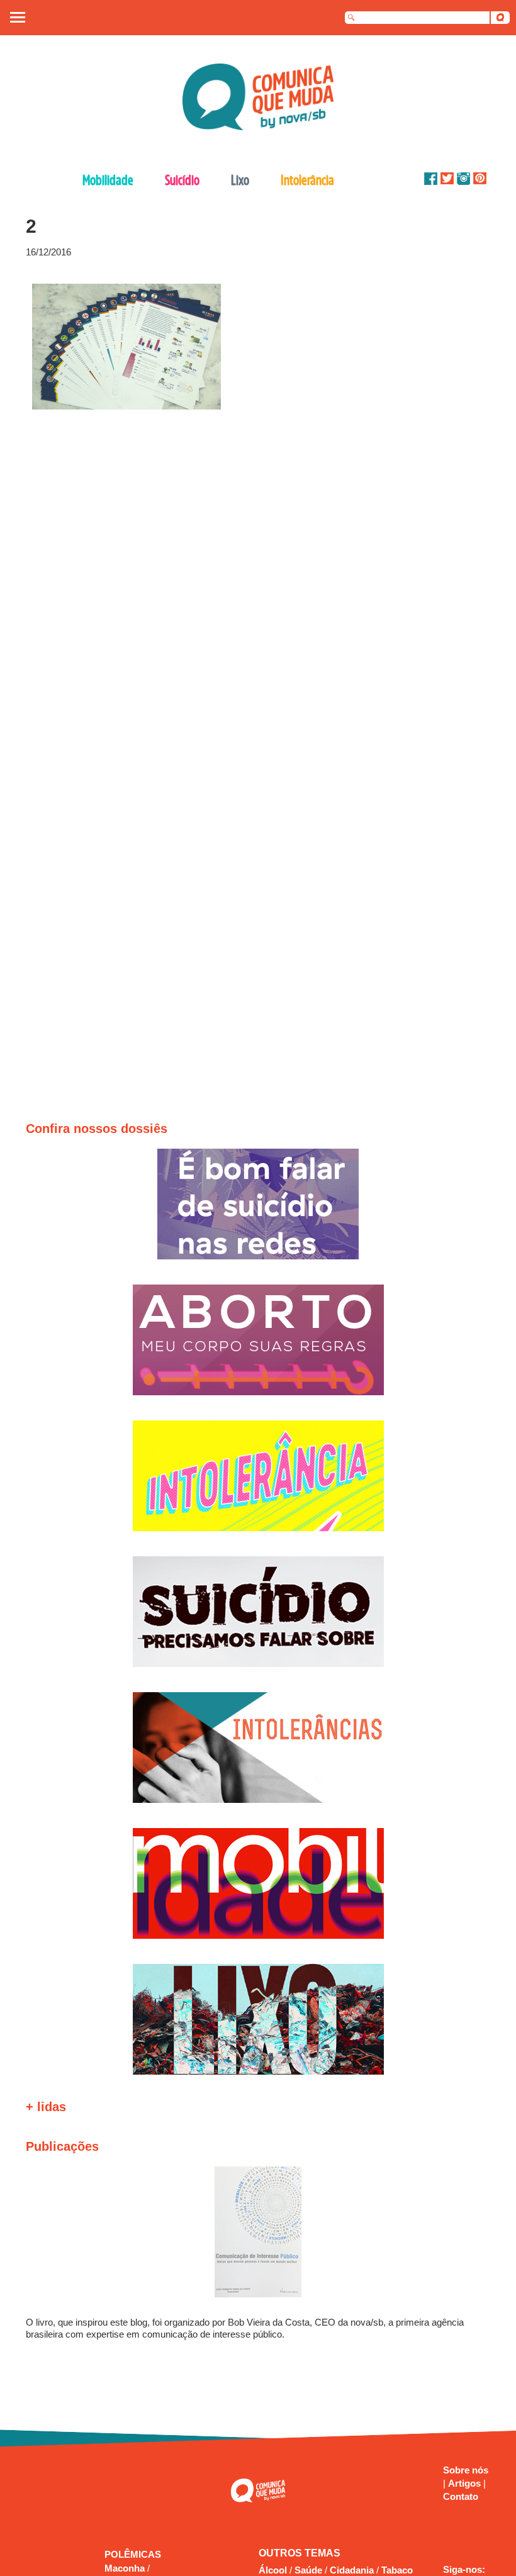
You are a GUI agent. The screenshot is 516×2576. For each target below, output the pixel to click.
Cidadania (352, 2570)
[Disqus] (253, 579)
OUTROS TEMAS (300, 2553)
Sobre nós (466, 2470)
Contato (461, 2496)
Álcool (273, 2570)
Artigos (466, 2483)
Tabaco (397, 2570)
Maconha (126, 2568)
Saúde (308, 2570)
